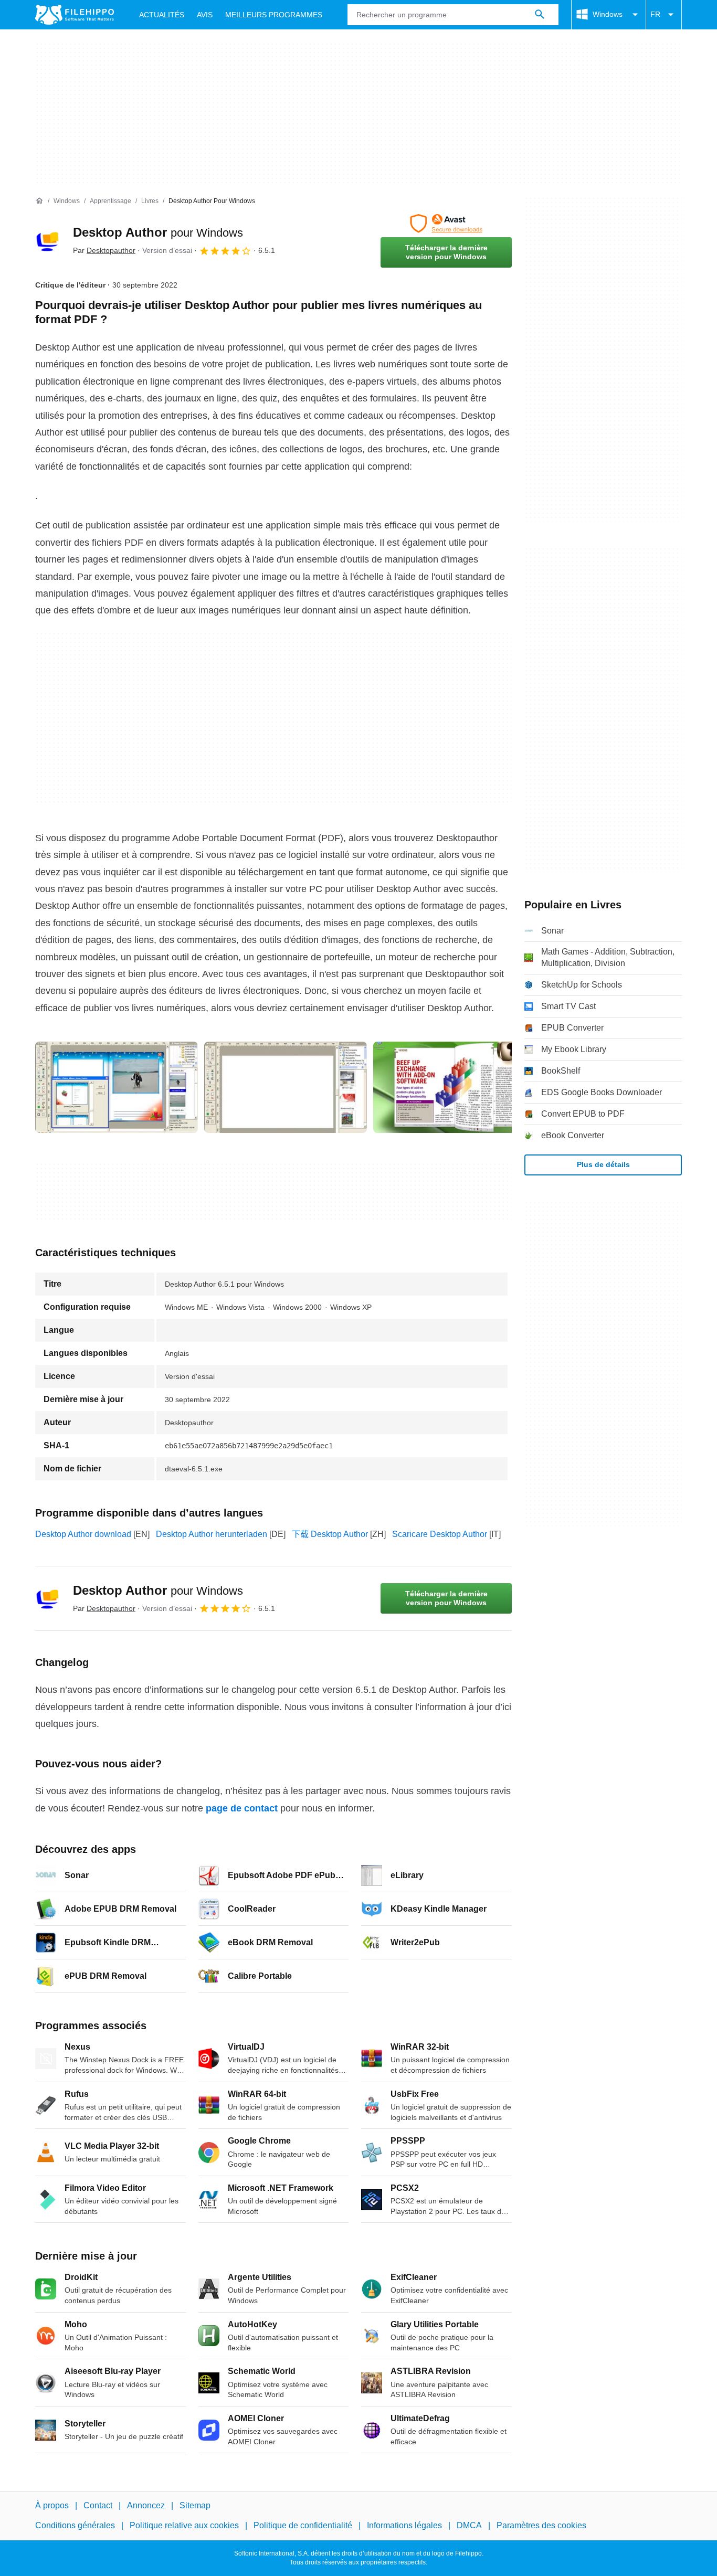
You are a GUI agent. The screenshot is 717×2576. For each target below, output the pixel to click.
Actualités (162, 15)
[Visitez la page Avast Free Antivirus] (446, 224)
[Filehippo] (75, 15)
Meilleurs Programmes (274, 15)
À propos (52, 2505)
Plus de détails (603, 1164)
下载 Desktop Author (330, 1534)
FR (655, 14)
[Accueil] (39, 201)
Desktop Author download (83, 1534)
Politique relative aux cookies (184, 2525)
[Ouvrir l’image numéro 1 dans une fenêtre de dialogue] (286, 1087)
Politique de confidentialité (303, 2525)
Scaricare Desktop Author (440, 1534)
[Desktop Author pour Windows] (48, 241)
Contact (98, 2505)
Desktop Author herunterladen (212, 1534)
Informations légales (404, 2525)
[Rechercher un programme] (540, 15)
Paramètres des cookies (541, 2525)
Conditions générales (75, 2525)
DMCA (469, 2525)
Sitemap (195, 2505)
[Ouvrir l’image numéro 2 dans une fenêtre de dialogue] (455, 1087)
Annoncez (146, 2505)
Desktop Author (158, 232)
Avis (205, 15)
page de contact (242, 1808)
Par (104, 250)
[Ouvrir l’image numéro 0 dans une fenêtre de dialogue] (117, 1087)
